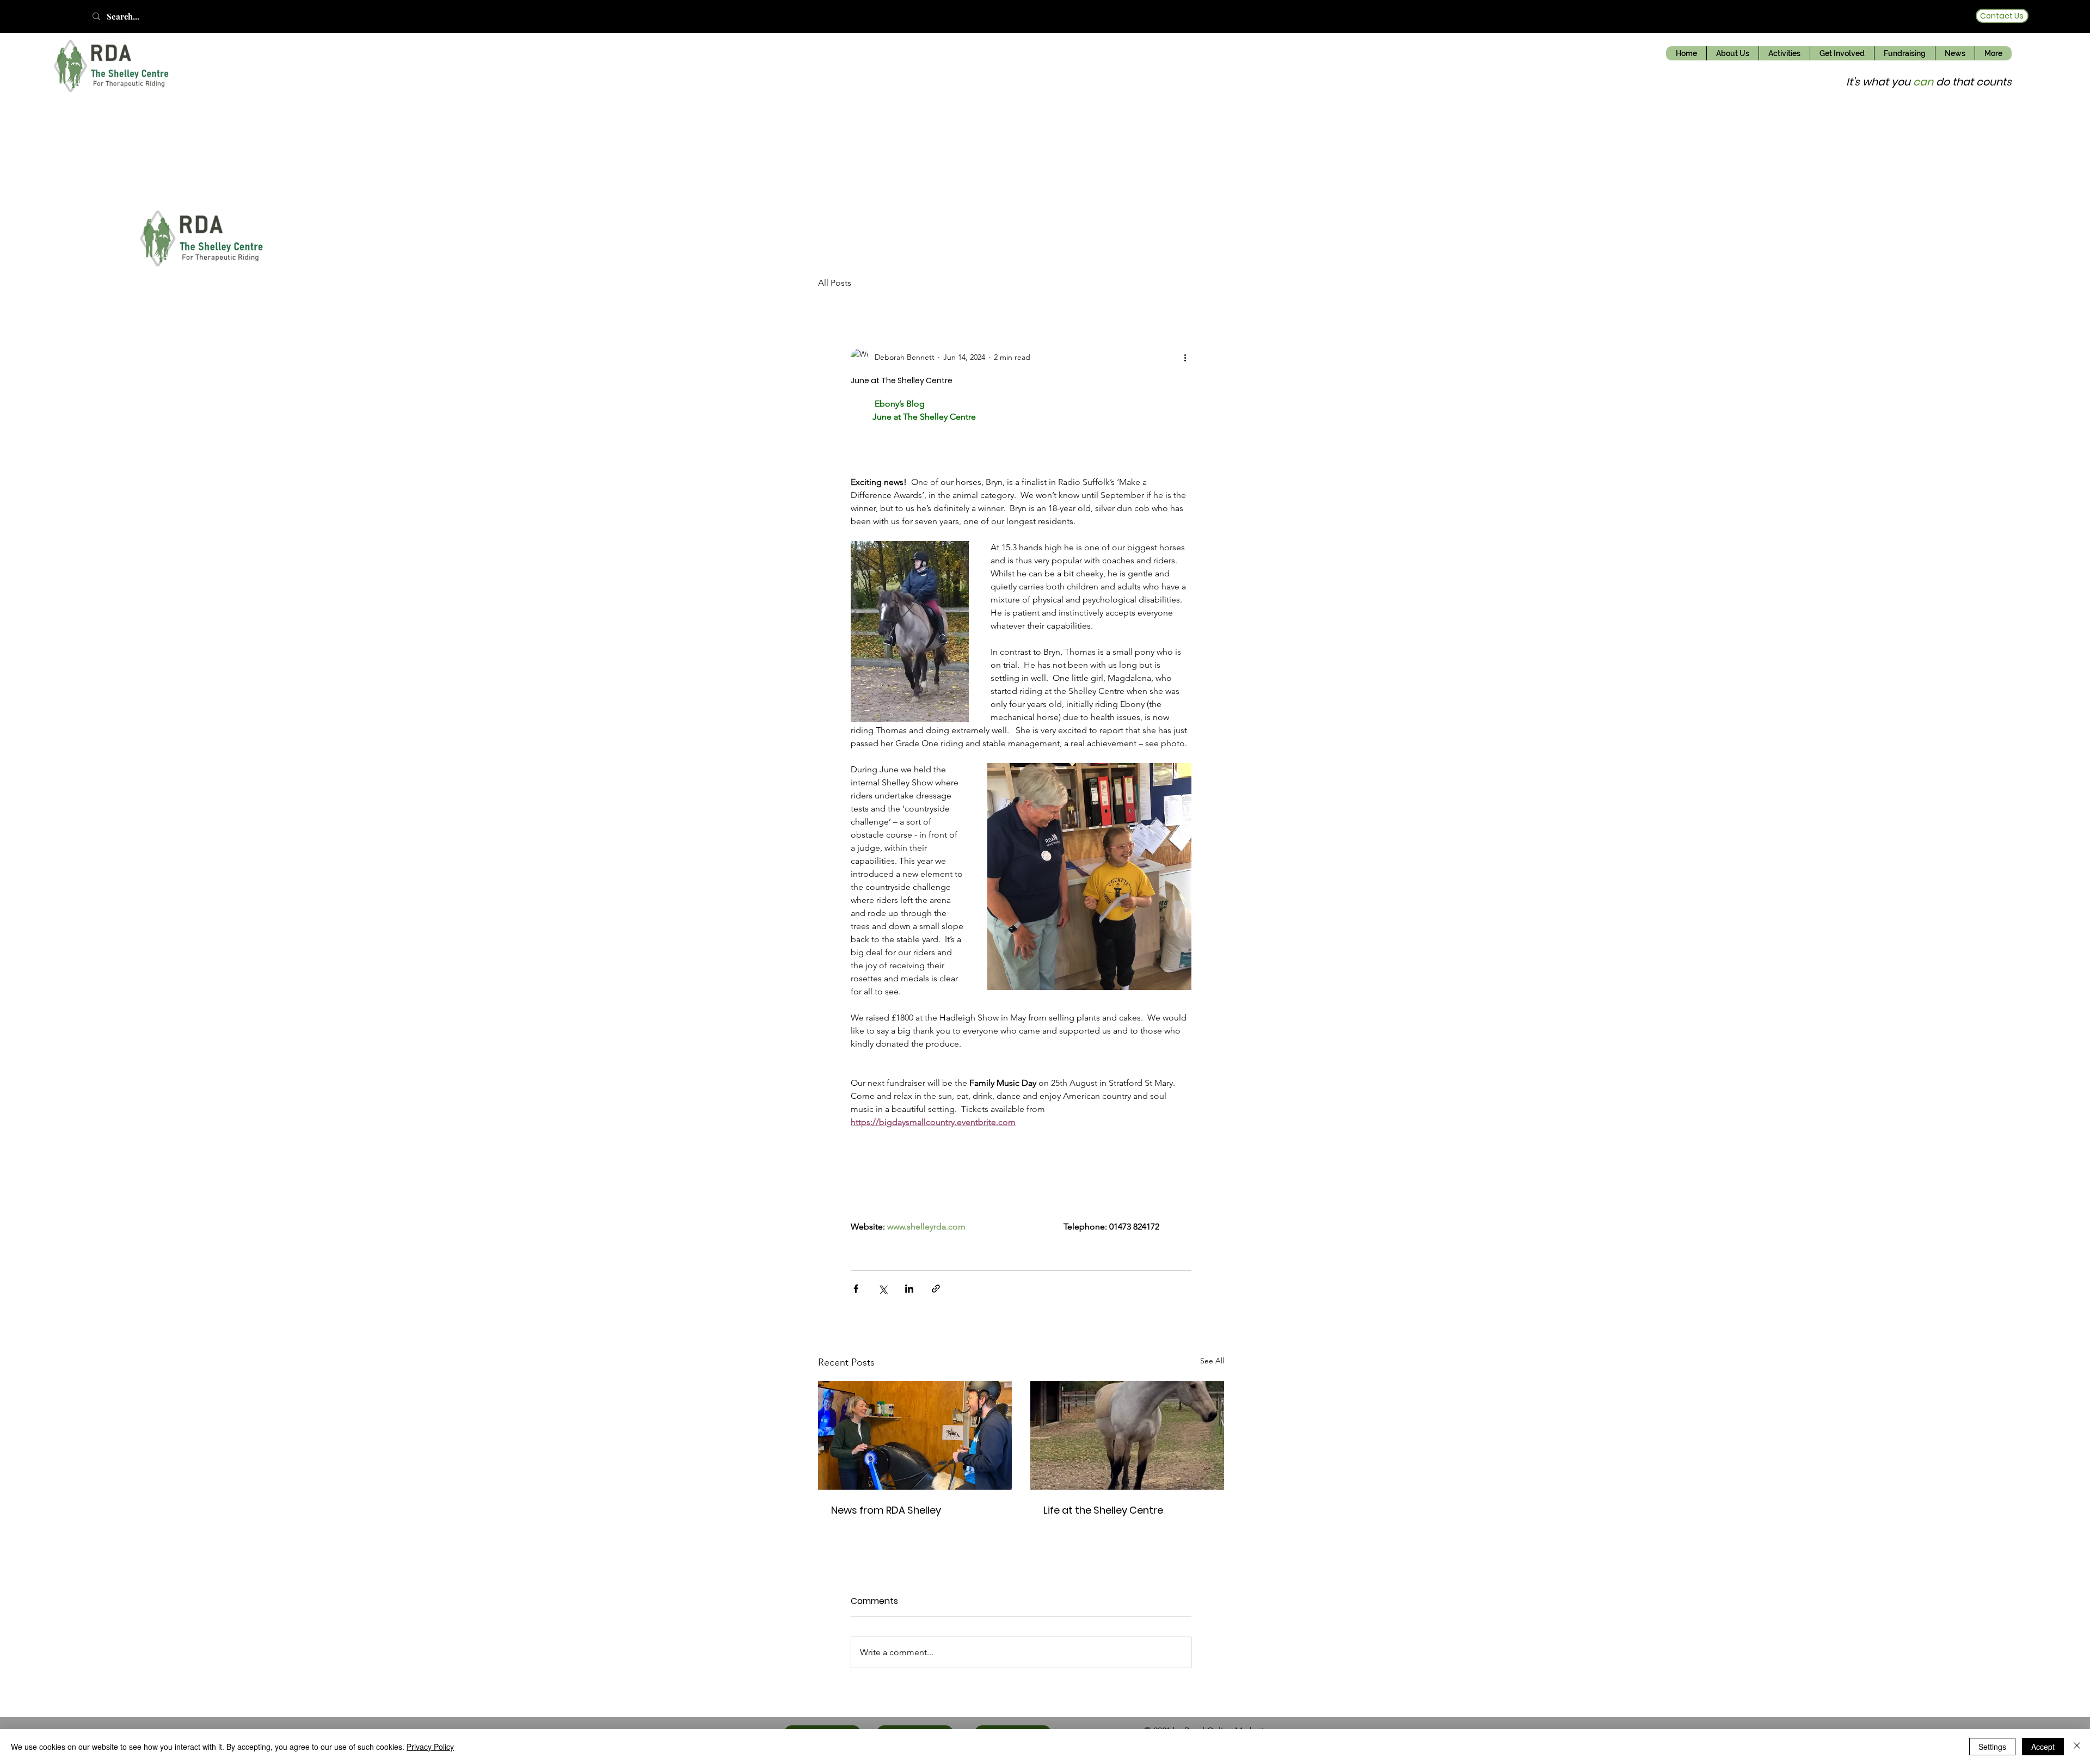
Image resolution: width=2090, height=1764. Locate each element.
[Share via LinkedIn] (909, 1289)
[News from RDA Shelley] (915, 1435)
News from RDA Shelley (888, 1510)
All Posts (835, 283)
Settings (1992, 1747)
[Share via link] (936, 1289)
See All (1212, 1361)
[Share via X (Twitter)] (883, 1289)
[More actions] (1185, 357)
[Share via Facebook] (856, 1289)
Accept (2043, 1747)
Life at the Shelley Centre (1103, 1510)
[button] (1732, 53)
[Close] (2077, 1747)
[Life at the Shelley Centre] (1127, 1435)
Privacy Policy (430, 1747)
